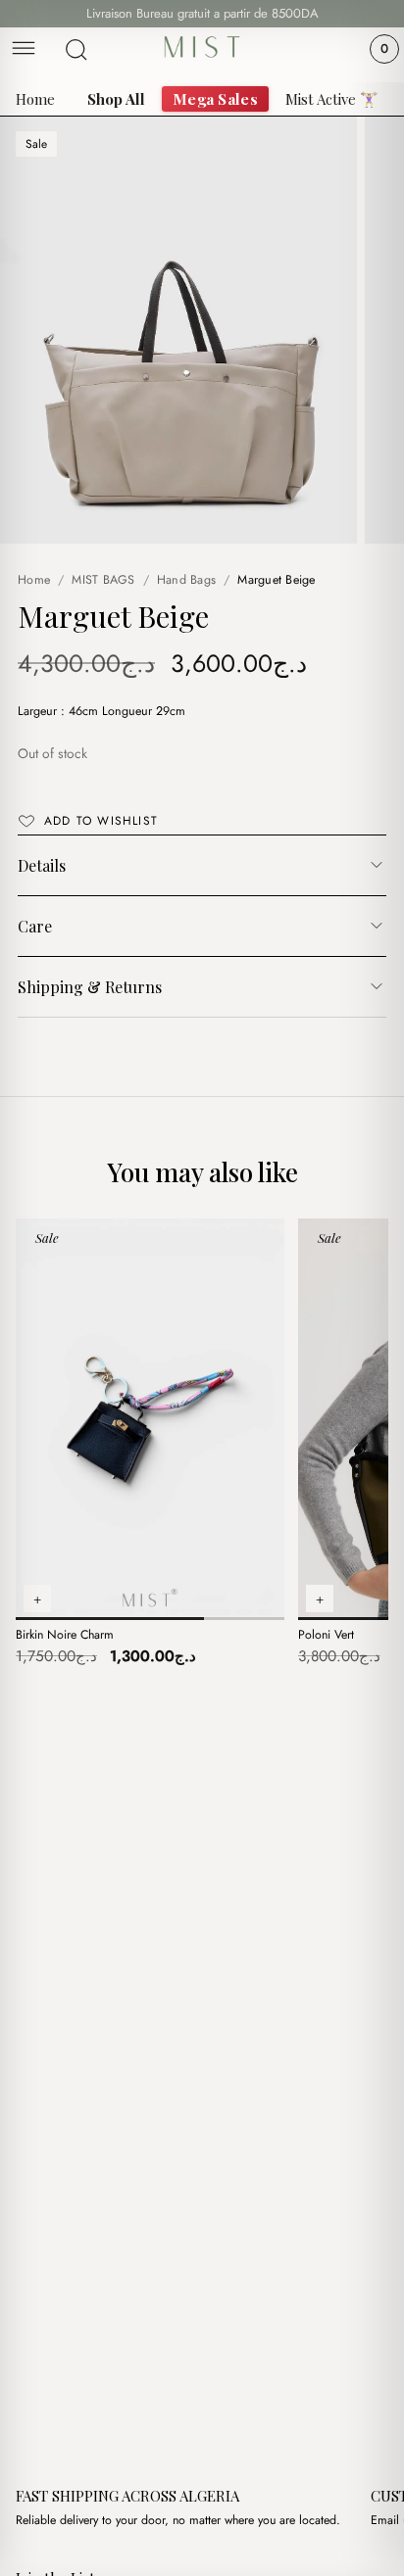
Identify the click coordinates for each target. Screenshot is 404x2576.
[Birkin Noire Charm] (150, 1419)
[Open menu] (24, 49)
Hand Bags (186, 580)
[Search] (76, 50)
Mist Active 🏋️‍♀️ (332, 99)
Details (42, 865)
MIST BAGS (103, 580)
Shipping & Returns (90, 987)
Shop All (116, 99)
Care (35, 926)
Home (35, 99)
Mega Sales (215, 99)
